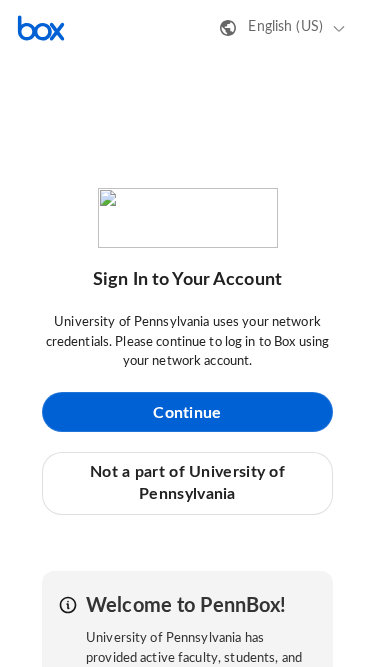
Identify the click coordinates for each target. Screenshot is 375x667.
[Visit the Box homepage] (41, 28)
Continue (187, 413)
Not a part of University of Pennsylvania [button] (187, 483)
